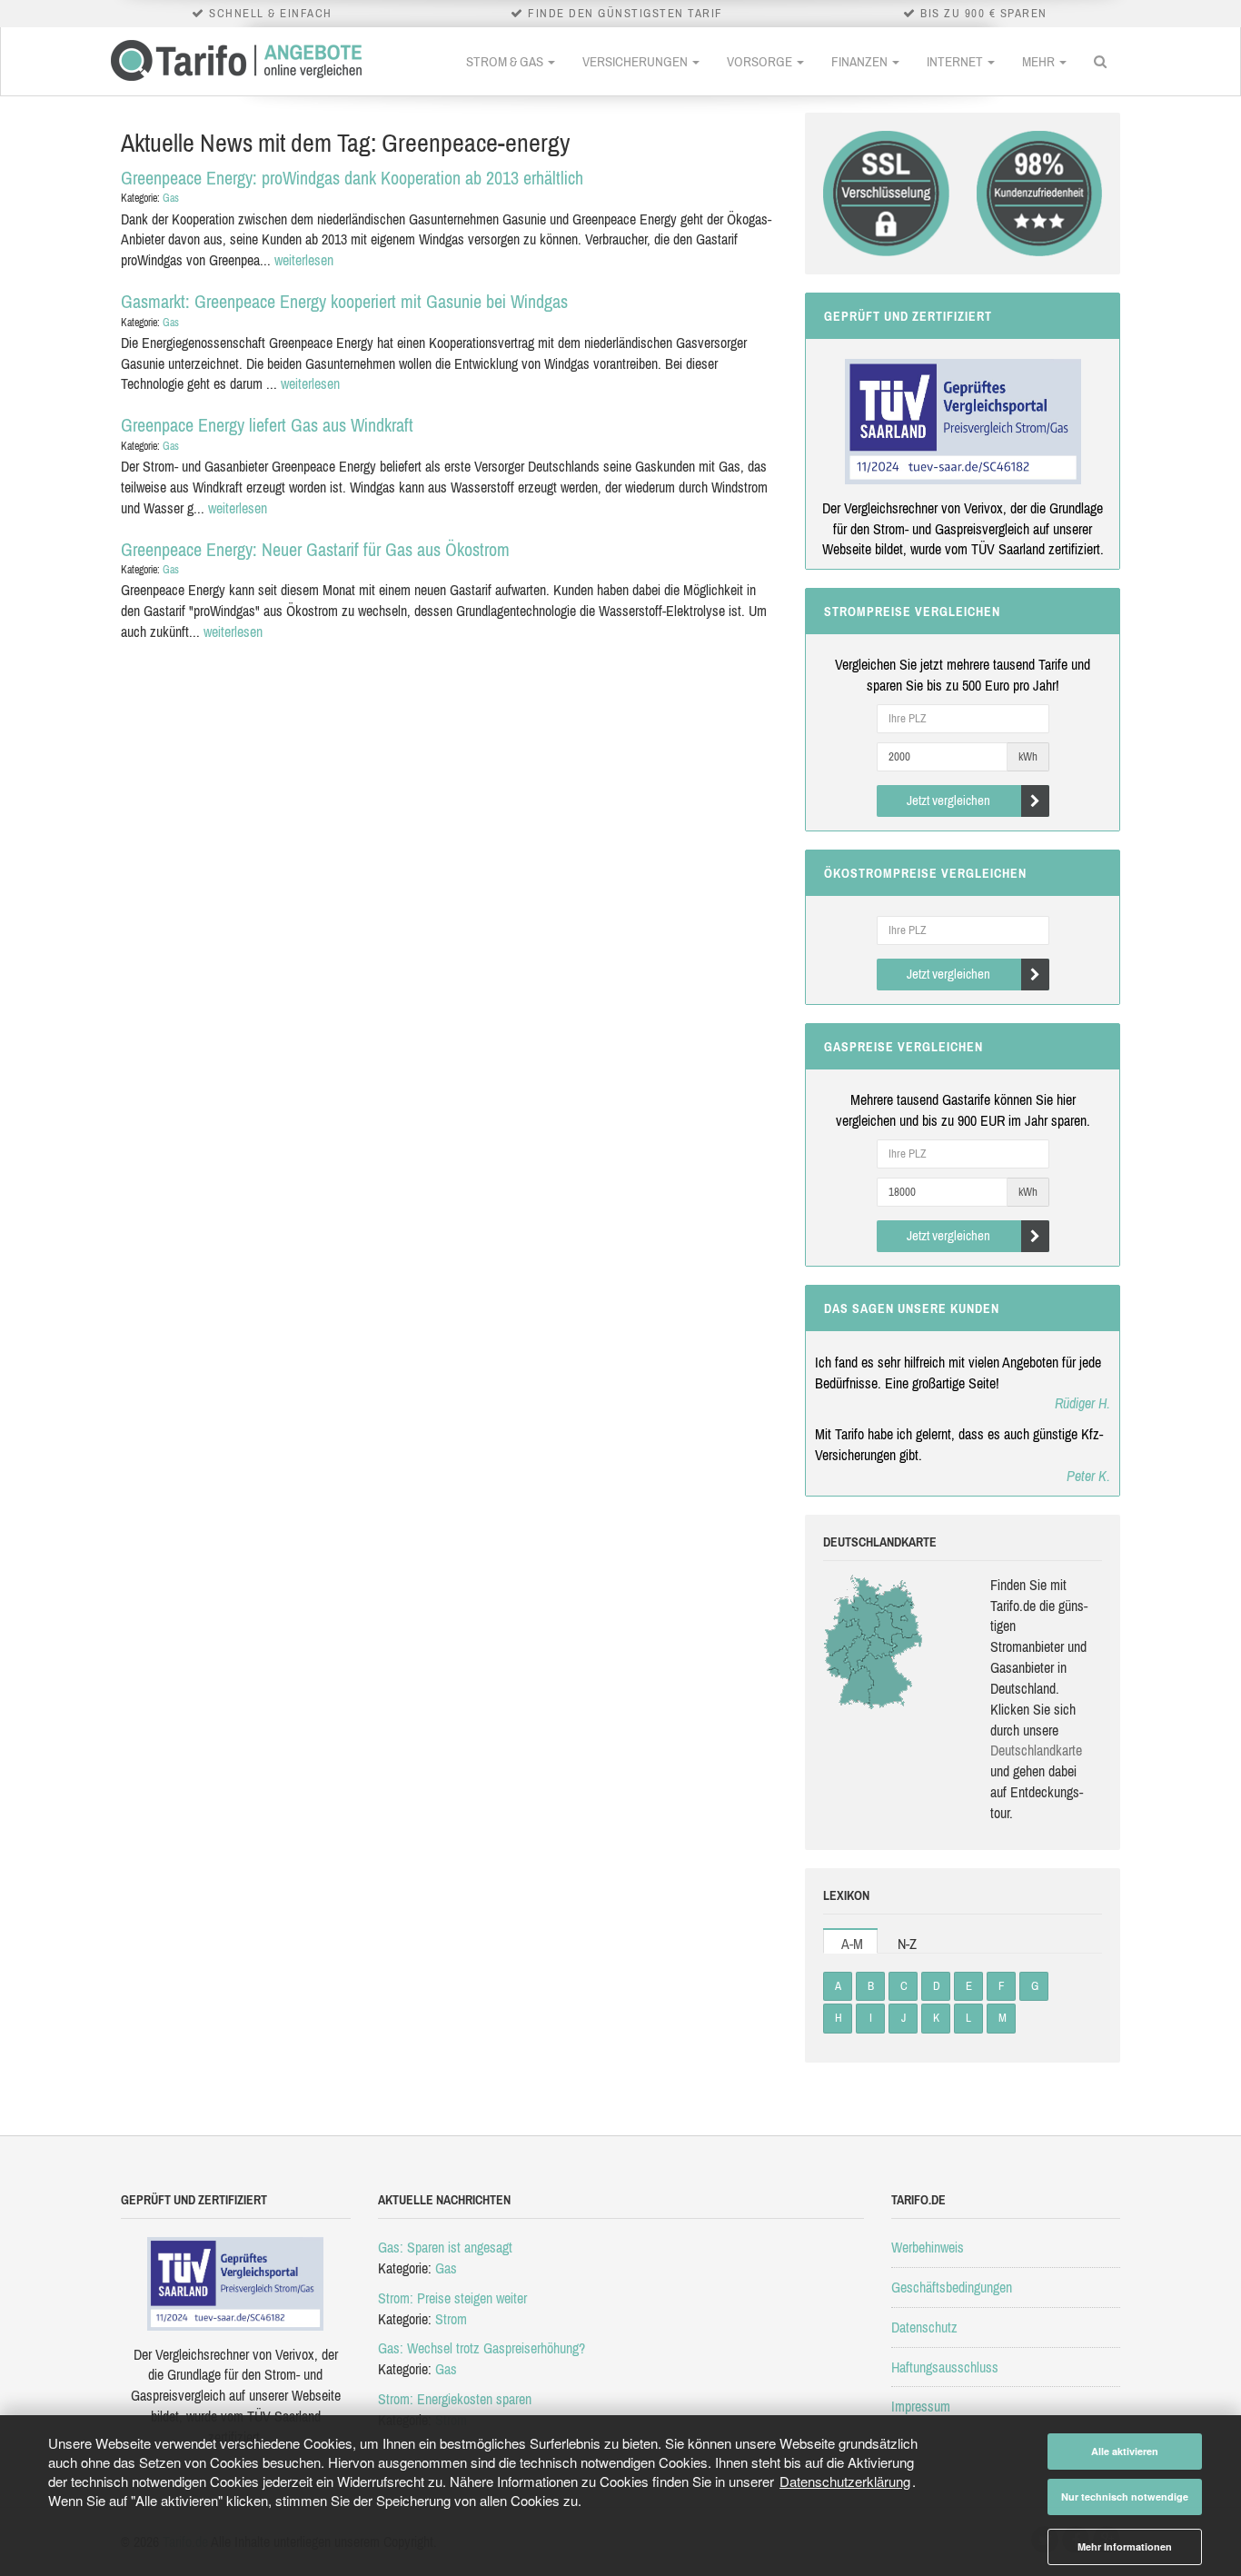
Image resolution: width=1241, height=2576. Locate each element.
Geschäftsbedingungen (952, 2287)
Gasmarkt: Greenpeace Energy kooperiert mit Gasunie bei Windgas (344, 301)
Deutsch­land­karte (1036, 1750)
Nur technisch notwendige (1125, 2496)
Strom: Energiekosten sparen (455, 2399)
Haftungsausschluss (945, 2367)
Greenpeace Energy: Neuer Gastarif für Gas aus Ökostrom (315, 549)
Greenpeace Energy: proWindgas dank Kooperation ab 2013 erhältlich (352, 178)
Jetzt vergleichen (948, 800)
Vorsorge (761, 61)
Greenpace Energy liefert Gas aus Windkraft (267, 425)
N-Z (907, 1944)
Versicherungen (636, 61)
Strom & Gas (506, 61)
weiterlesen (304, 260)
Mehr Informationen (1125, 2546)
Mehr (1040, 61)
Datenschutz (924, 2327)
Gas (171, 198)
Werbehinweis (928, 2247)
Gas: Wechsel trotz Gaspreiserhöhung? (482, 2348)
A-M (852, 1944)
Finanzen (861, 61)
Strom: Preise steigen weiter (452, 2298)
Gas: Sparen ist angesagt (445, 2247)
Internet (956, 61)
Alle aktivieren (1125, 2451)
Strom (451, 2319)
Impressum (921, 2406)
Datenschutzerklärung (845, 2481)
